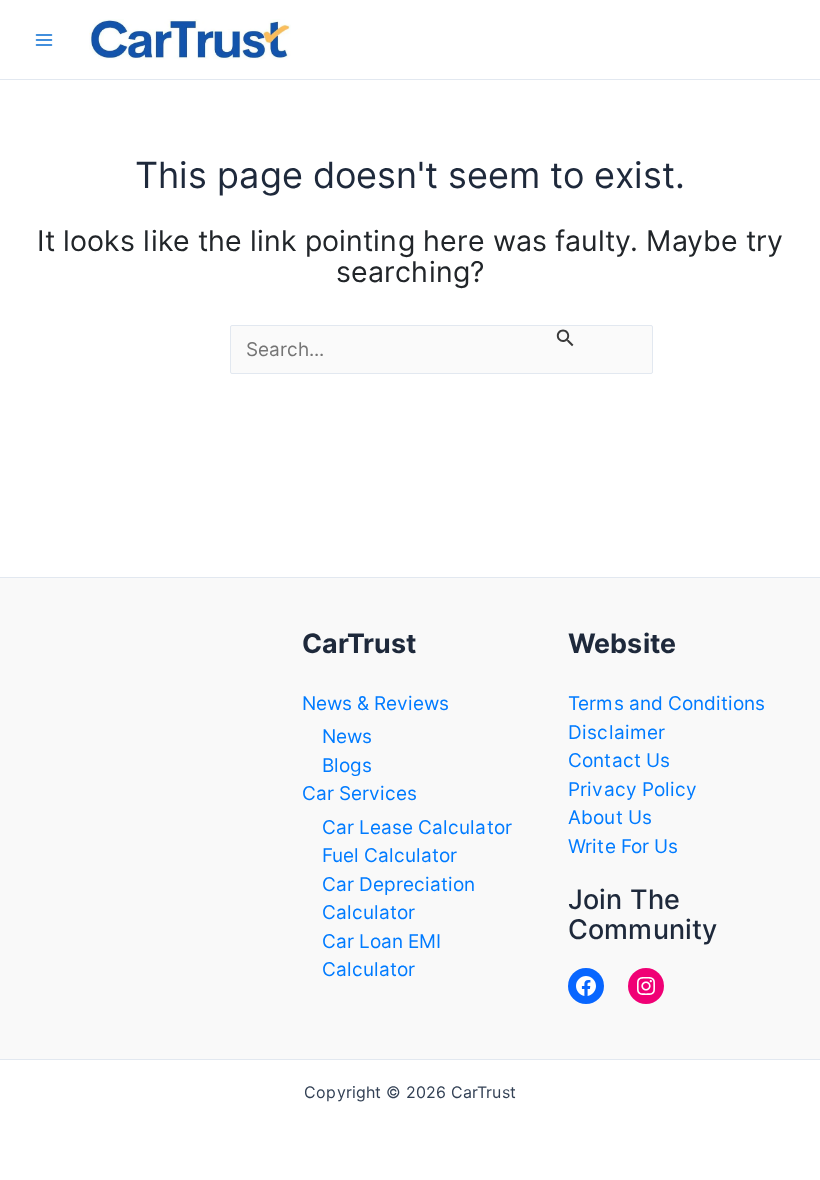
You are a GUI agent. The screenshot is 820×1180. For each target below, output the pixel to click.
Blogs (347, 765)
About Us (609, 817)
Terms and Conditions (666, 703)
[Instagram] (646, 986)
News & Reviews (376, 703)
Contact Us (619, 760)
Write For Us (623, 846)
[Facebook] (586, 986)
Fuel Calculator (390, 855)
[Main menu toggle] (44, 39)
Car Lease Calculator (417, 827)
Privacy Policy (632, 789)
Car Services (360, 793)
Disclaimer (616, 732)
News (347, 736)
